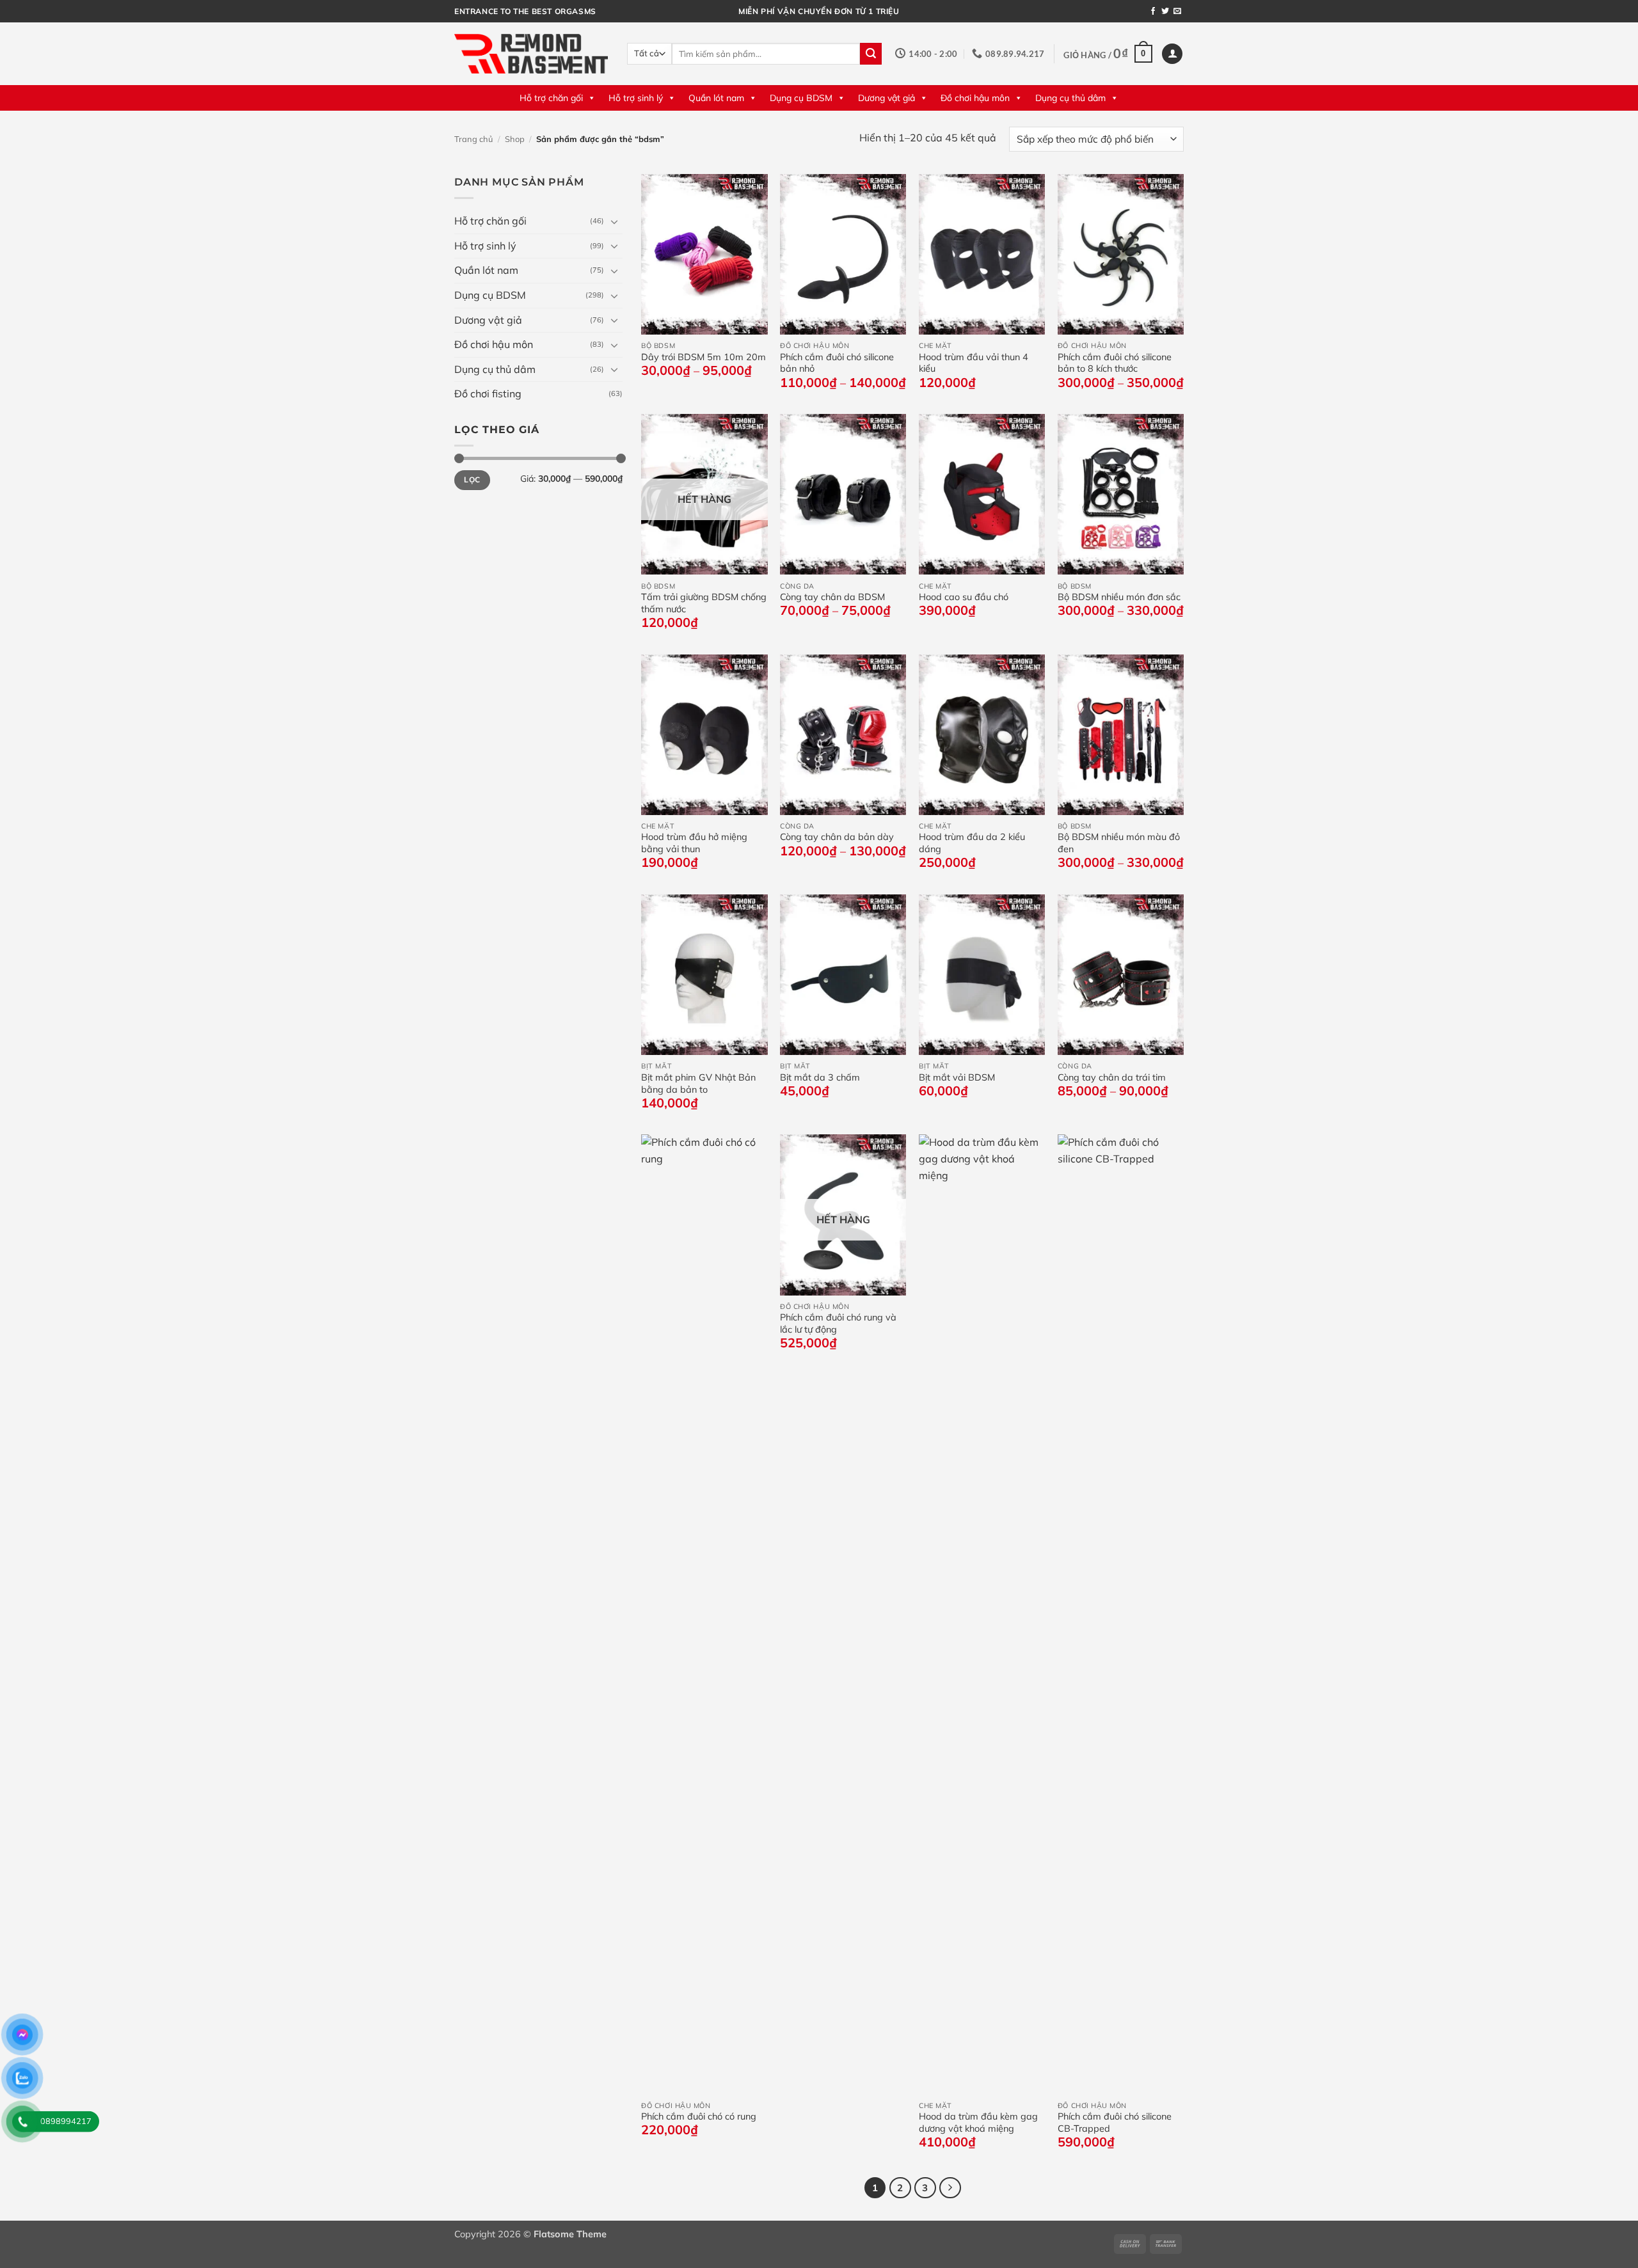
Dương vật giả (887, 98)
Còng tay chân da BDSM (832, 597)
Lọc (472, 480)
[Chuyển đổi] (615, 221)
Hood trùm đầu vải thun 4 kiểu (974, 363)
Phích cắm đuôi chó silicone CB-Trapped (1115, 2122)
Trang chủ (473, 139)
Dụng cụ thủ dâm (1070, 98)
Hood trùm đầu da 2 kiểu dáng (972, 843)
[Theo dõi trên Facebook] (1153, 12)
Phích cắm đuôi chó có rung (699, 2116)
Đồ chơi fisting (488, 393)
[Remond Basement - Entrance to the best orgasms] (531, 53)
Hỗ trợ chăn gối (551, 98)
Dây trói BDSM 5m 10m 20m (704, 357)
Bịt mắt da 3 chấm (820, 1077)
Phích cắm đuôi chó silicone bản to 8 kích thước (1115, 363)
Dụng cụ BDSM (801, 98)
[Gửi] (871, 54)
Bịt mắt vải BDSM (957, 1077)
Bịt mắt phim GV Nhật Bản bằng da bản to (698, 1083)
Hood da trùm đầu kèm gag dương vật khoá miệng (978, 2122)
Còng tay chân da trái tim (1112, 1077)
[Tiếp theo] (950, 2188)
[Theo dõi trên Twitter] (1165, 12)
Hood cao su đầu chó (964, 597)
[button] (1108, 54)
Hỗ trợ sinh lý (636, 98)
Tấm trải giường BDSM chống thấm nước (704, 603)
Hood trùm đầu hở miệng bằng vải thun (694, 843)
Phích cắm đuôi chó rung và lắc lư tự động (838, 1323)
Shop (515, 139)
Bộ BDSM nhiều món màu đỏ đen (1119, 843)
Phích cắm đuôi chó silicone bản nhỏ (837, 363)
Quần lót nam (716, 98)
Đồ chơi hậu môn (975, 98)
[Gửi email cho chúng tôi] (1177, 12)
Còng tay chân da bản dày (837, 837)
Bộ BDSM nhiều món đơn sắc (1119, 597)
